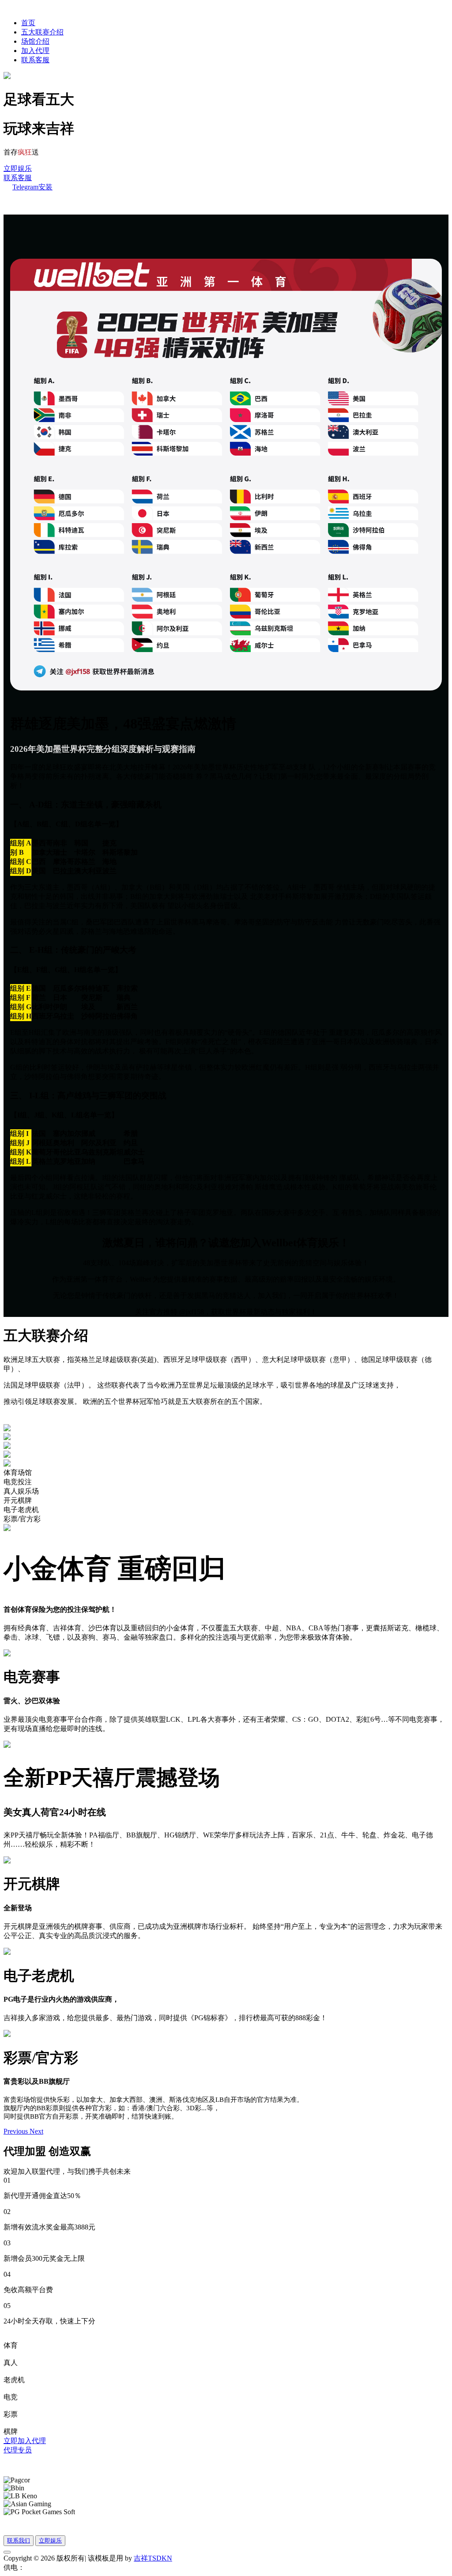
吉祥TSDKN (153, 2558)
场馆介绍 (35, 41)
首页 (28, 23)
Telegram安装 (32, 187)
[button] (17, 2131)
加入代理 (35, 51)
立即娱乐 (18, 168)
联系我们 (19, 2540)
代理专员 (18, 2450)
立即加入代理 (25, 2441)
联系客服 (35, 60)
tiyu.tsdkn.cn (43, 2567)
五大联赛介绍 (42, 32)
